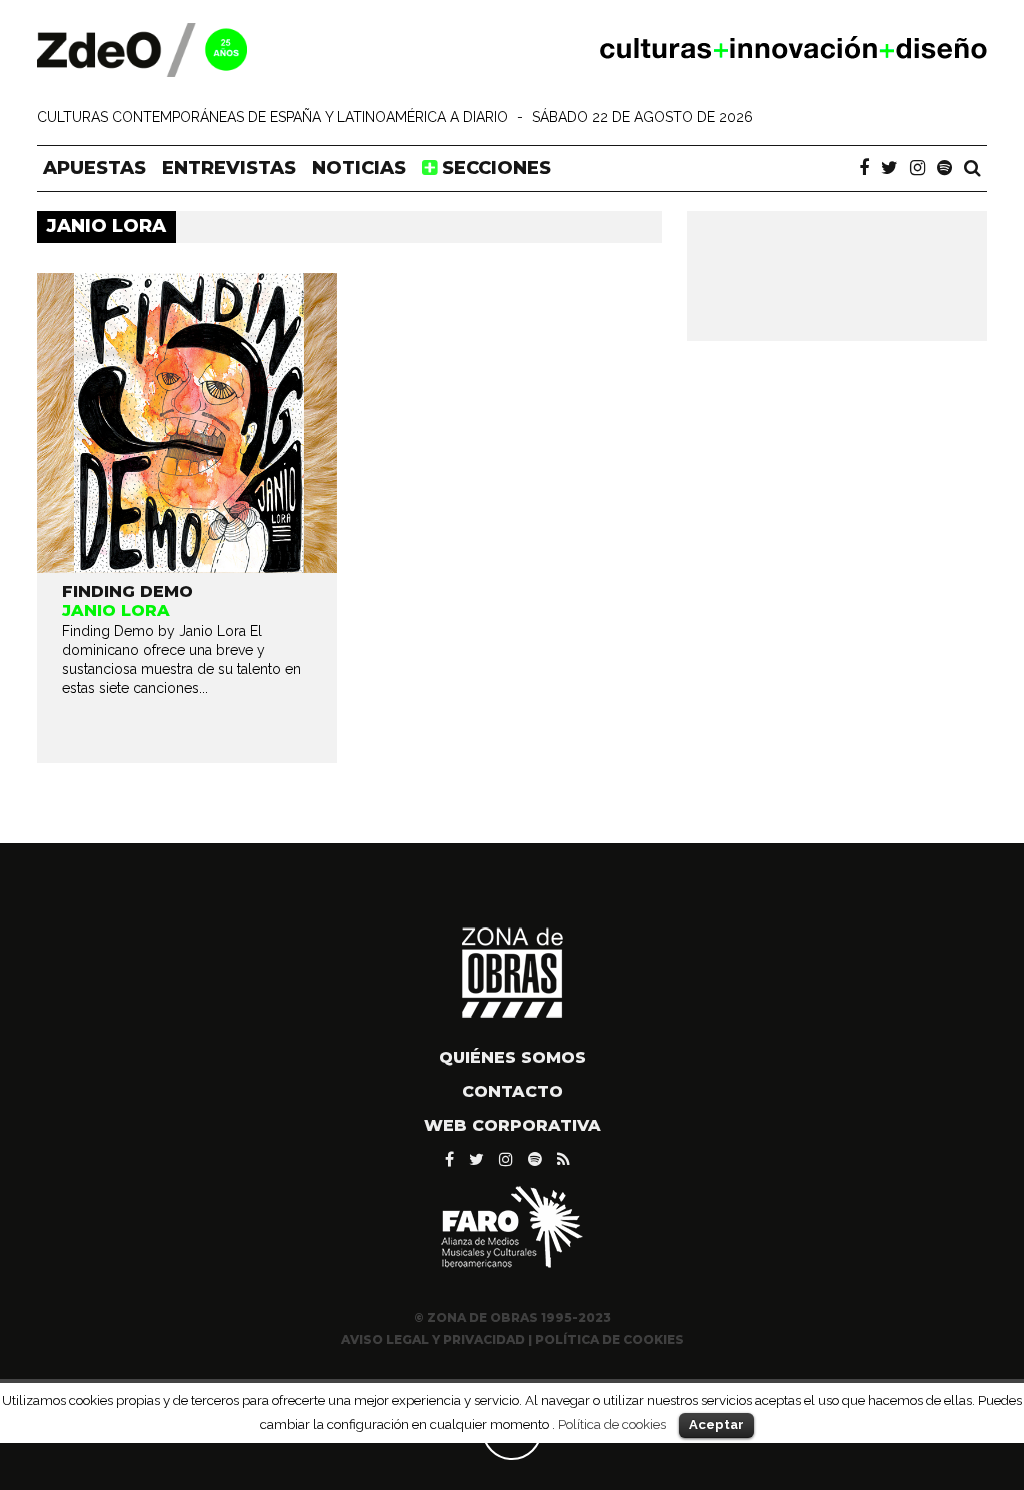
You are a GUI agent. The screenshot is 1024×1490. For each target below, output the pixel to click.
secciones (494, 168)
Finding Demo (127, 591)
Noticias (359, 168)
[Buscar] (972, 168)
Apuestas (94, 168)
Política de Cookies (609, 1339)
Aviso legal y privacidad (433, 1339)
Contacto (512, 1091)
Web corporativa (512, 1125)
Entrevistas (229, 168)
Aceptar (716, 1424)
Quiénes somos (512, 1057)
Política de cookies (612, 1424)
